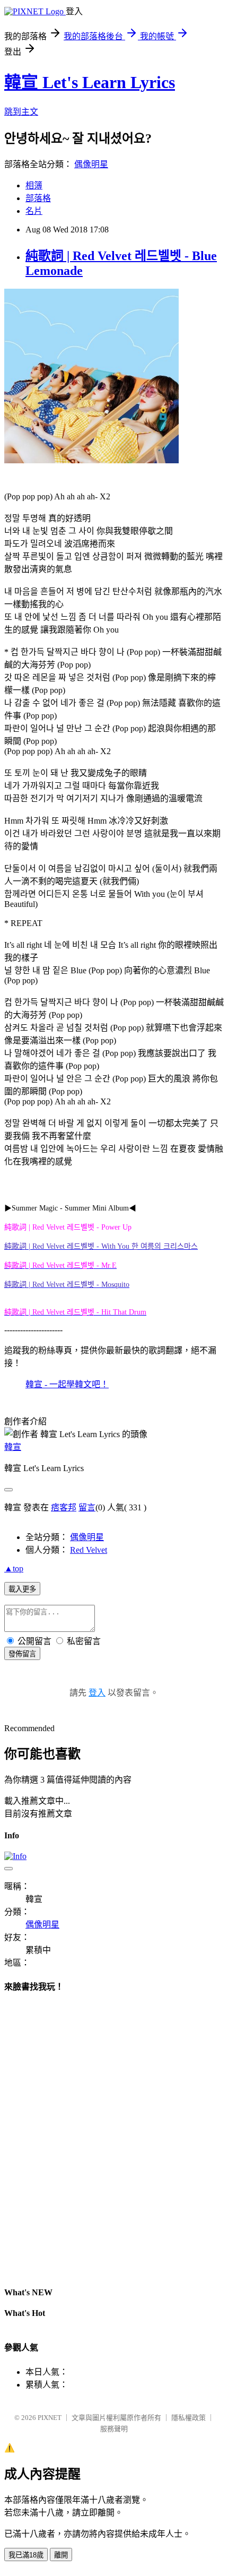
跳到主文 (21, 112)
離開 (61, 2555)
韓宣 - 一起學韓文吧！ (67, 1384)
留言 (87, 1507)
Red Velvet (89, 1550)
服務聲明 (114, 2429)
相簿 (34, 185)
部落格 (38, 198)
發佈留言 (22, 1654)
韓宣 (13, 1447)
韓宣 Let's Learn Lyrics (90, 82)
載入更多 (22, 1589)
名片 (34, 211)
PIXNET (50, 2418)
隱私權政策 (188, 2418)
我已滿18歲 (26, 2555)
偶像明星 (91, 164)
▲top (14, 1568)
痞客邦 (64, 1507)
